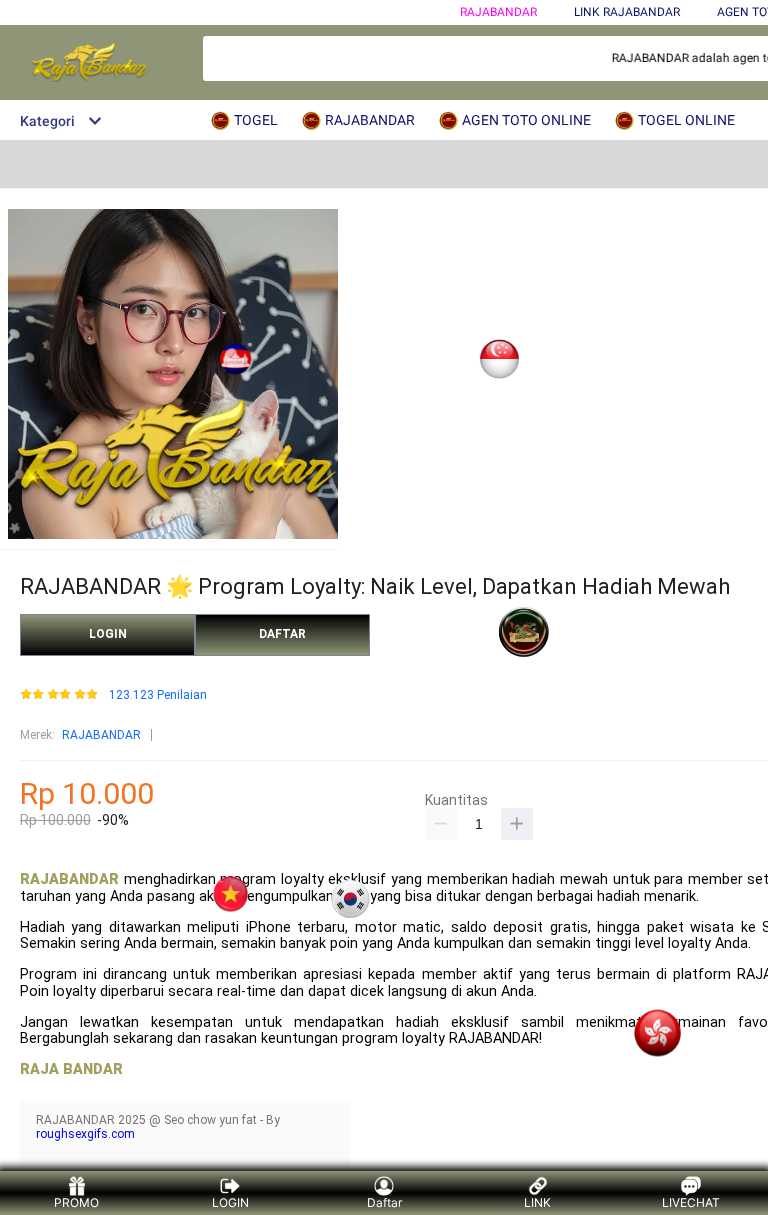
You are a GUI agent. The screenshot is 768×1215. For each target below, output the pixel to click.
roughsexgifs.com (85, 1134)
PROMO (76, 1202)
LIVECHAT (691, 1202)
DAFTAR (282, 634)
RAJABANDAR (498, 12)
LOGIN (108, 634)
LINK (537, 1202)
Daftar (384, 1202)
